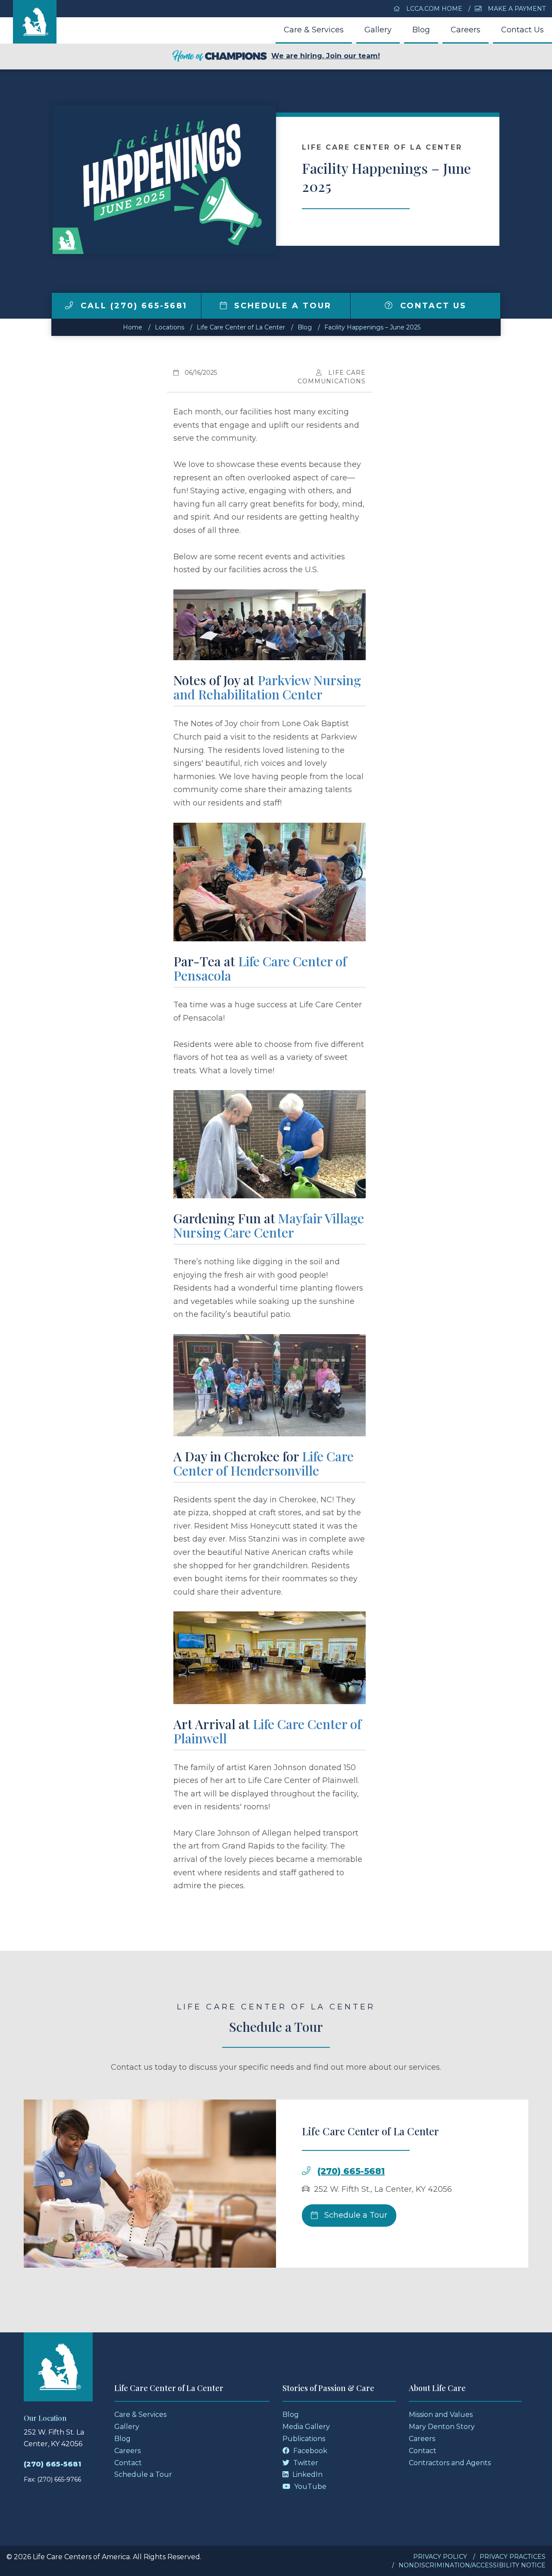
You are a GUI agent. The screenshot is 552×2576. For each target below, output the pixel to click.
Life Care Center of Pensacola (260, 968)
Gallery (378, 30)
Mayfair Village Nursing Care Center (269, 1225)
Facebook (309, 2451)
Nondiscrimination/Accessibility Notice (472, 2565)
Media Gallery (306, 2427)
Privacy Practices (513, 2557)
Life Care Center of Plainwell (267, 1731)
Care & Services (314, 30)
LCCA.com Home (433, 9)
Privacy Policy (440, 2557)
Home (133, 327)
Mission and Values (441, 2415)
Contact (128, 2463)
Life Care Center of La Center (241, 327)
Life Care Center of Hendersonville (263, 1463)
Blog (421, 30)
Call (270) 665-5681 (132, 306)
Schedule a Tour (281, 306)
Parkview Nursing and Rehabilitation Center (267, 687)
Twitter (305, 2463)
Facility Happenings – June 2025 (372, 327)
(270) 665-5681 (351, 2171)
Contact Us (522, 30)
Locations (169, 327)
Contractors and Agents (450, 2463)
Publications (304, 2439)
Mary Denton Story (442, 2427)
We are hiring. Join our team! (326, 56)
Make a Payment (516, 9)
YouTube (309, 2487)
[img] (69, 305)
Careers (466, 30)
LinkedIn (307, 2474)
